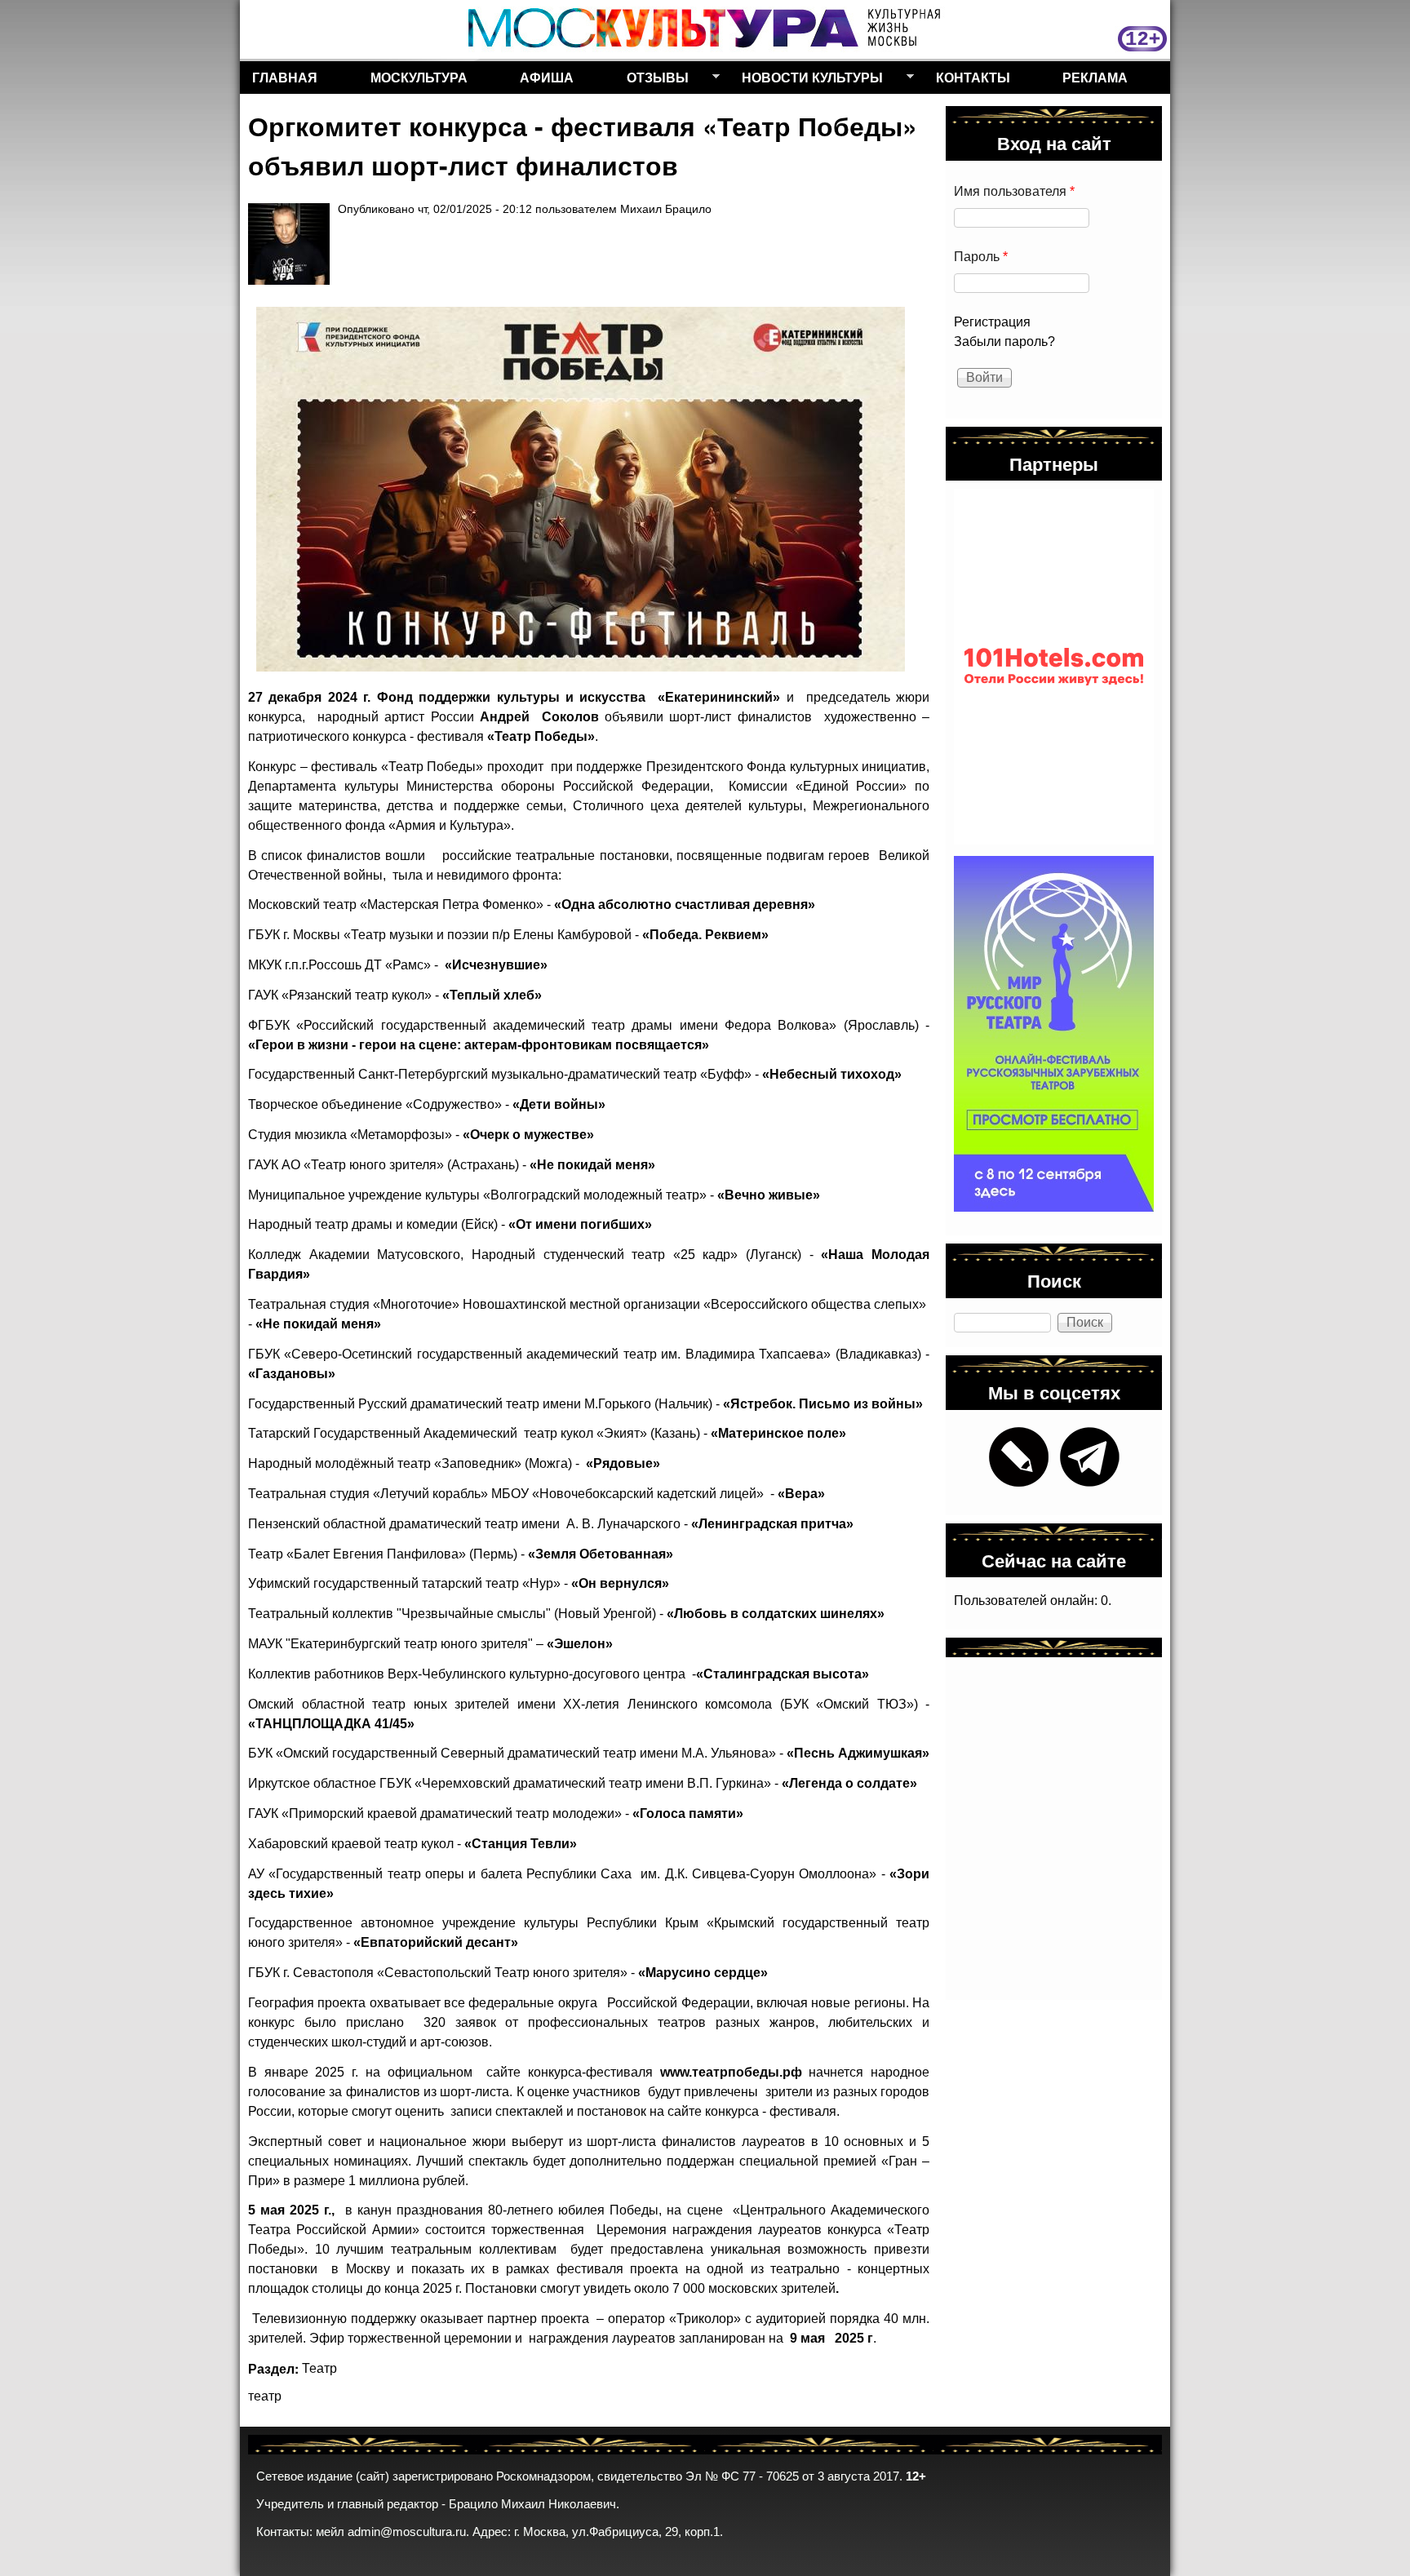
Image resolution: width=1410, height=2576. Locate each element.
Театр (319, 2368)
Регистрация (992, 322)
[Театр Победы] (581, 489)
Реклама (1095, 77)
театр (265, 2396)
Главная (285, 77)
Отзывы (652, 81)
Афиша (547, 77)
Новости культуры (806, 81)
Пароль (981, 257)
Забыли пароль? (1004, 341)
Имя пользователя (1014, 191)
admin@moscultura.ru (407, 2532)
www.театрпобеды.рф (731, 2072)
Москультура (419, 77)
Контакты (973, 77)
